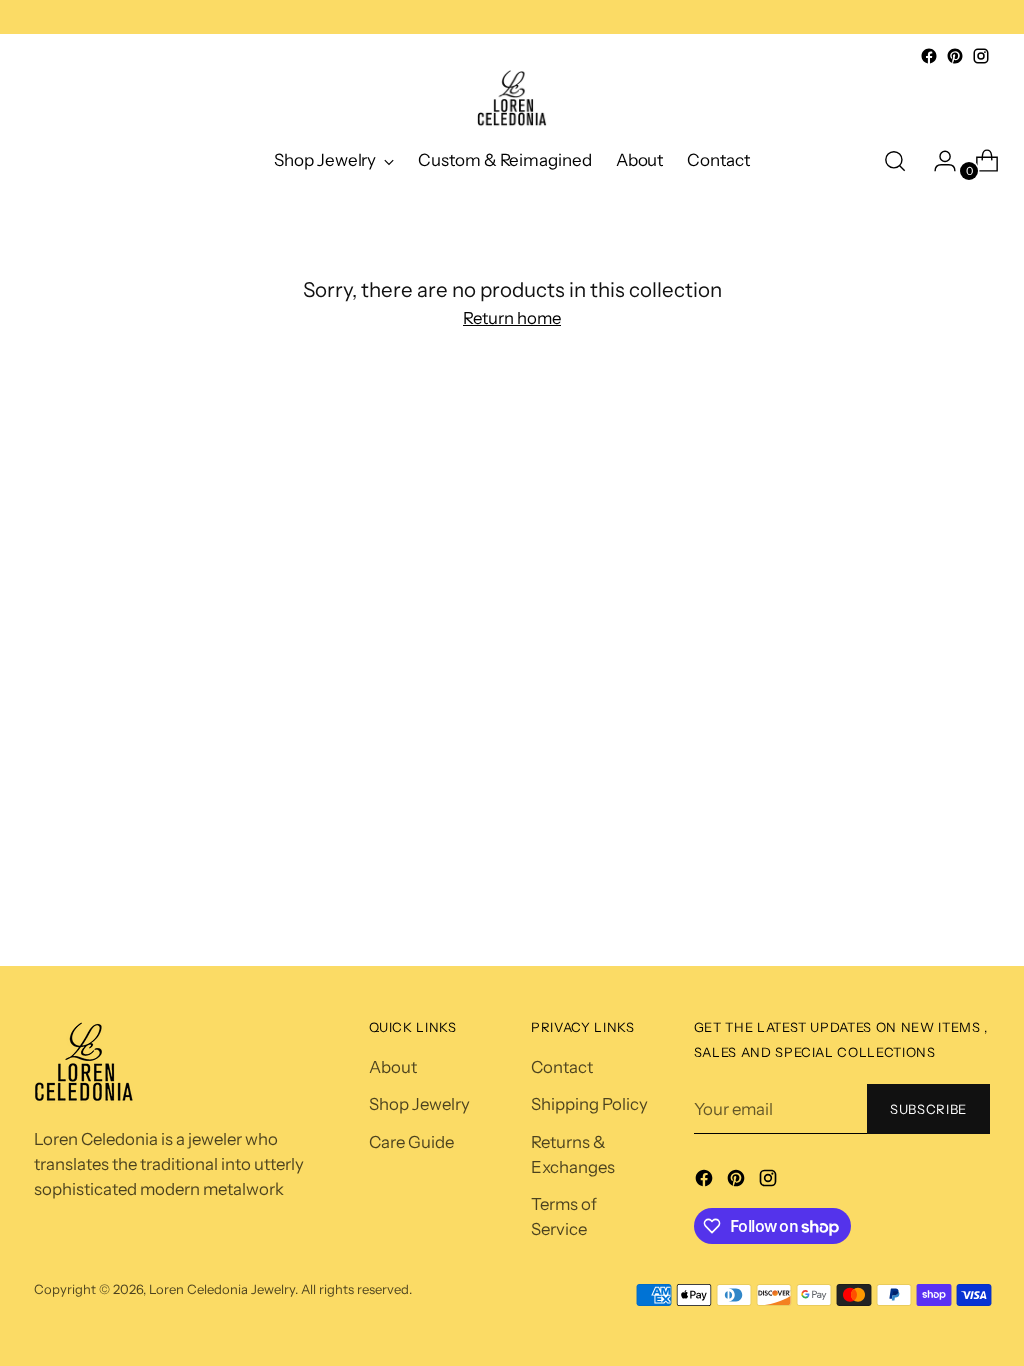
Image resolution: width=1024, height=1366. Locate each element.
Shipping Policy (589, 1104)
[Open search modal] (895, 161)
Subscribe (928, 1109)
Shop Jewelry (419, 1104)
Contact (562, 1067)
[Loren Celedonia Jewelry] (512, 98)
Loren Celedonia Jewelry (222, 1289)
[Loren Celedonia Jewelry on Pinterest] (955, 56)
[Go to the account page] (937, 161)
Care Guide (411, 1142)
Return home (512, 318)
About (393, 1067)
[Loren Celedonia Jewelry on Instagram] (981, 56)
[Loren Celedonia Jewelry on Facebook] (929, 56)
